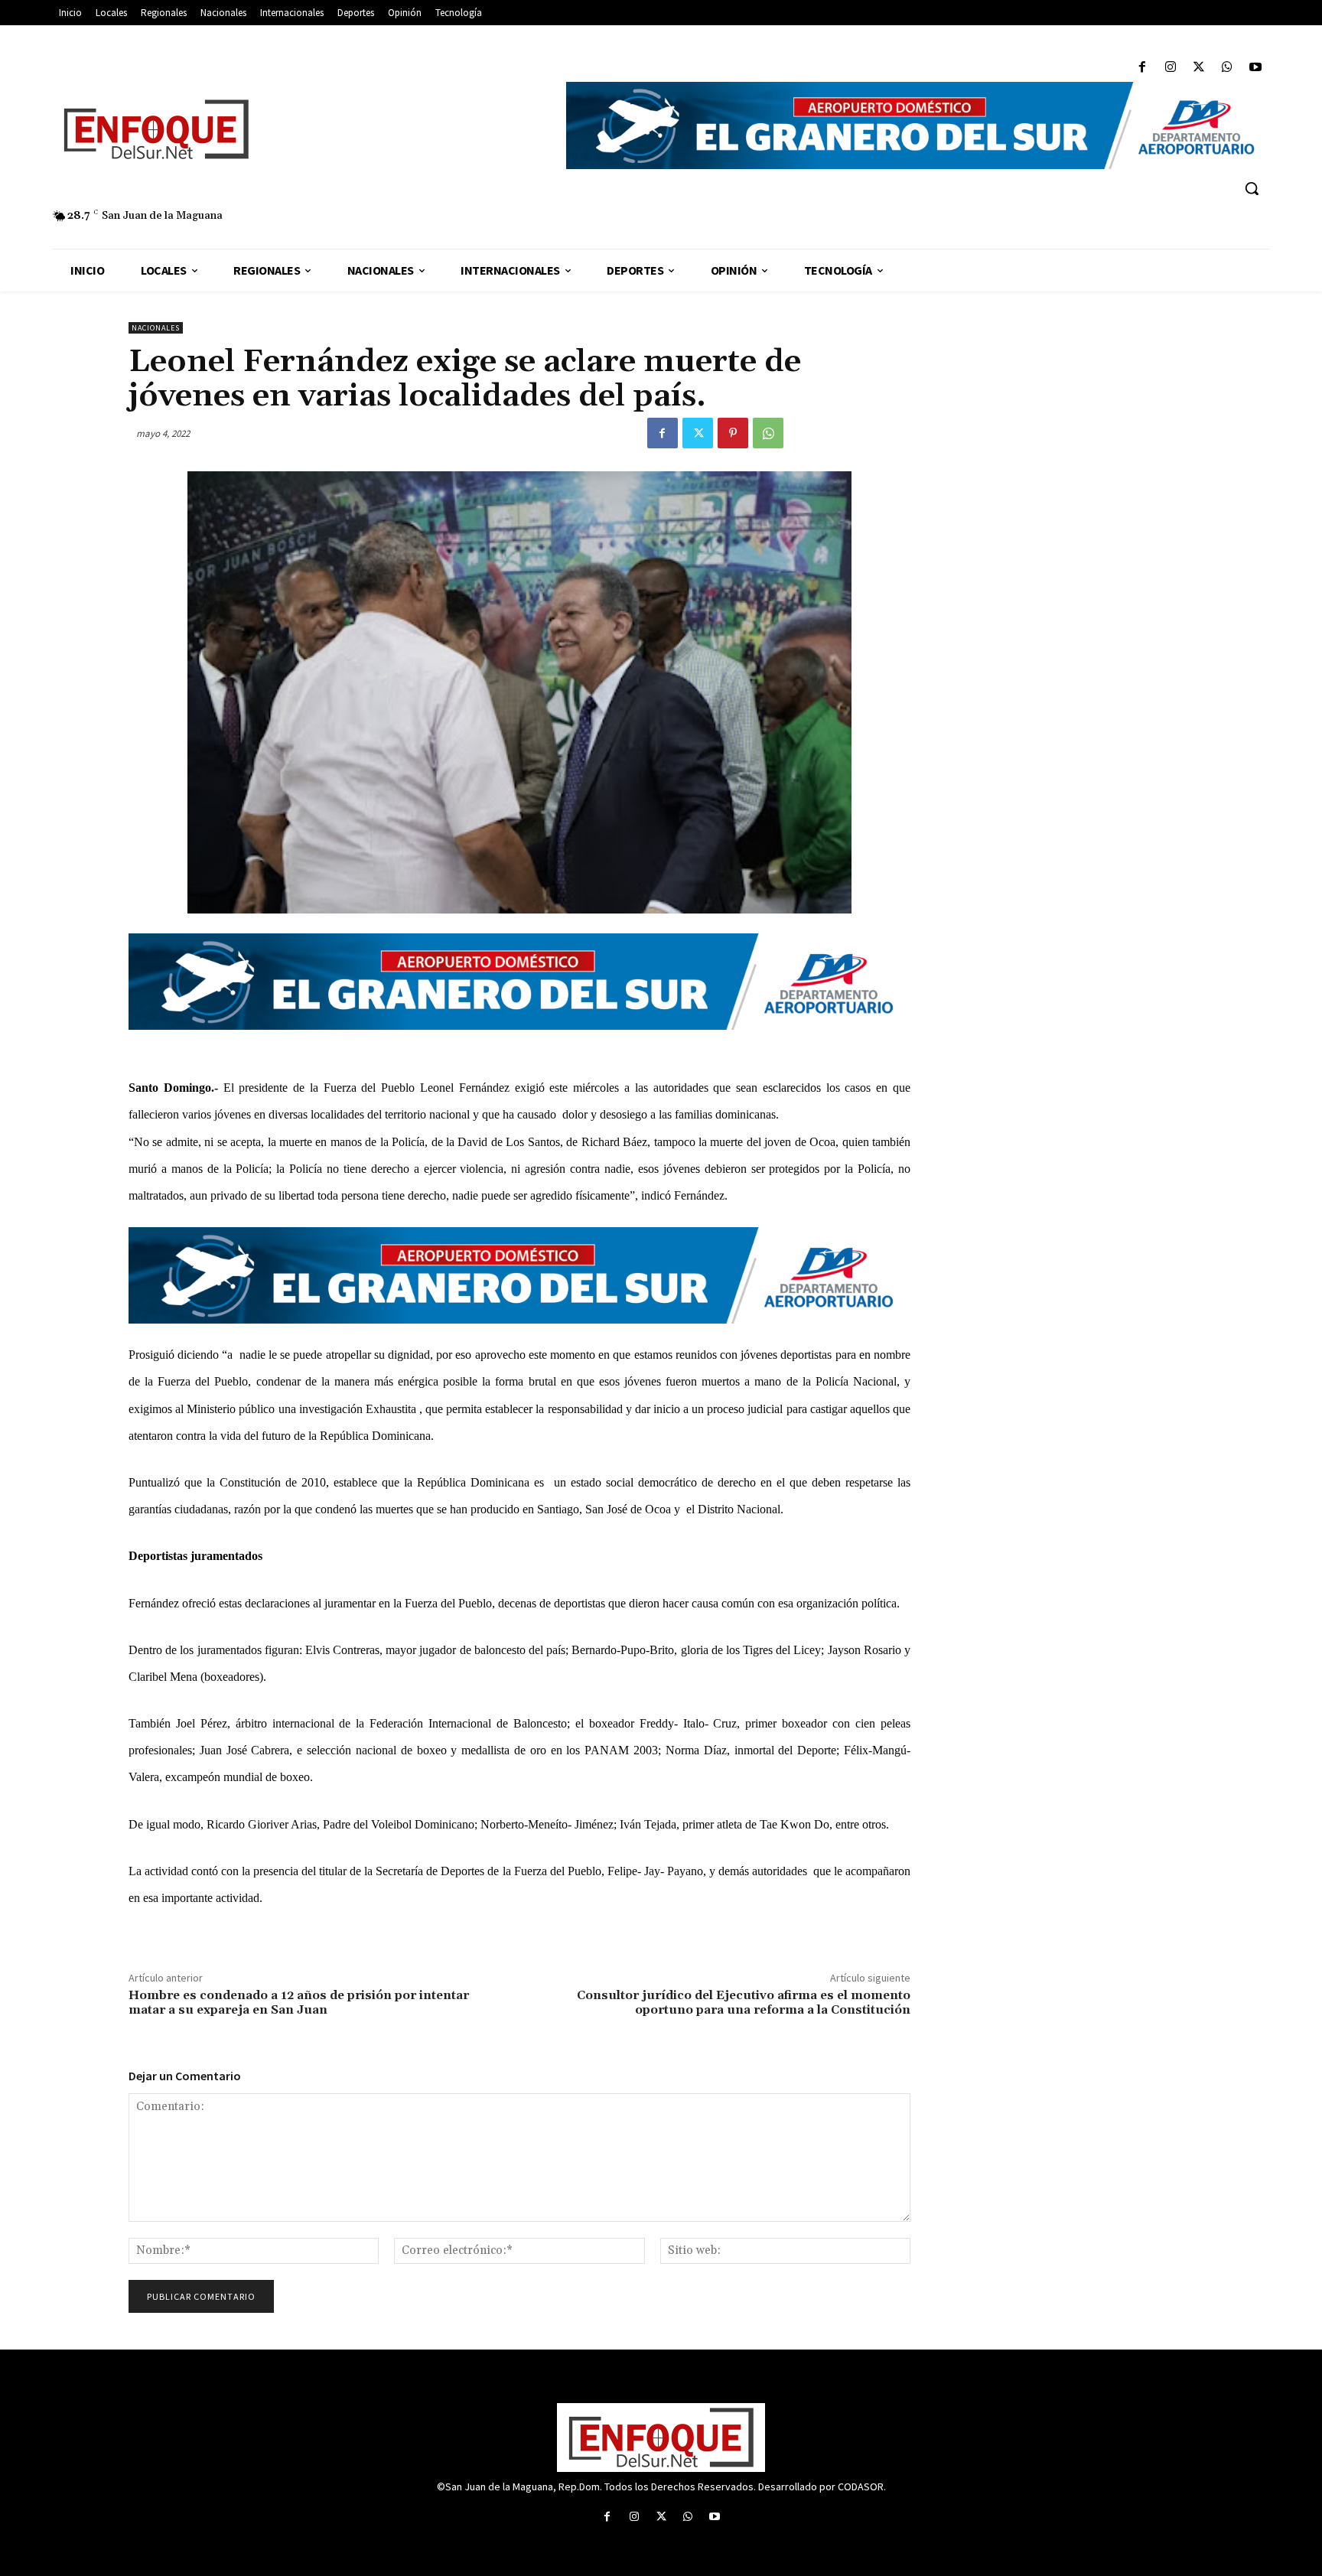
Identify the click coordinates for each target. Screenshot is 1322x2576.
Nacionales (156, 328)
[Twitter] (1198, 68)
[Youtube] (1256, 68)
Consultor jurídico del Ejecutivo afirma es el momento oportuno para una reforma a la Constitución (744, 2003)
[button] (1252, 188)
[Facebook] (1142, 68)
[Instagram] (1170, 68)
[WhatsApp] (1228, 68)
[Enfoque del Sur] (301, 129)
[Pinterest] (733, 433)
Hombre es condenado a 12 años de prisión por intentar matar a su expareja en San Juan (299, 2003)
